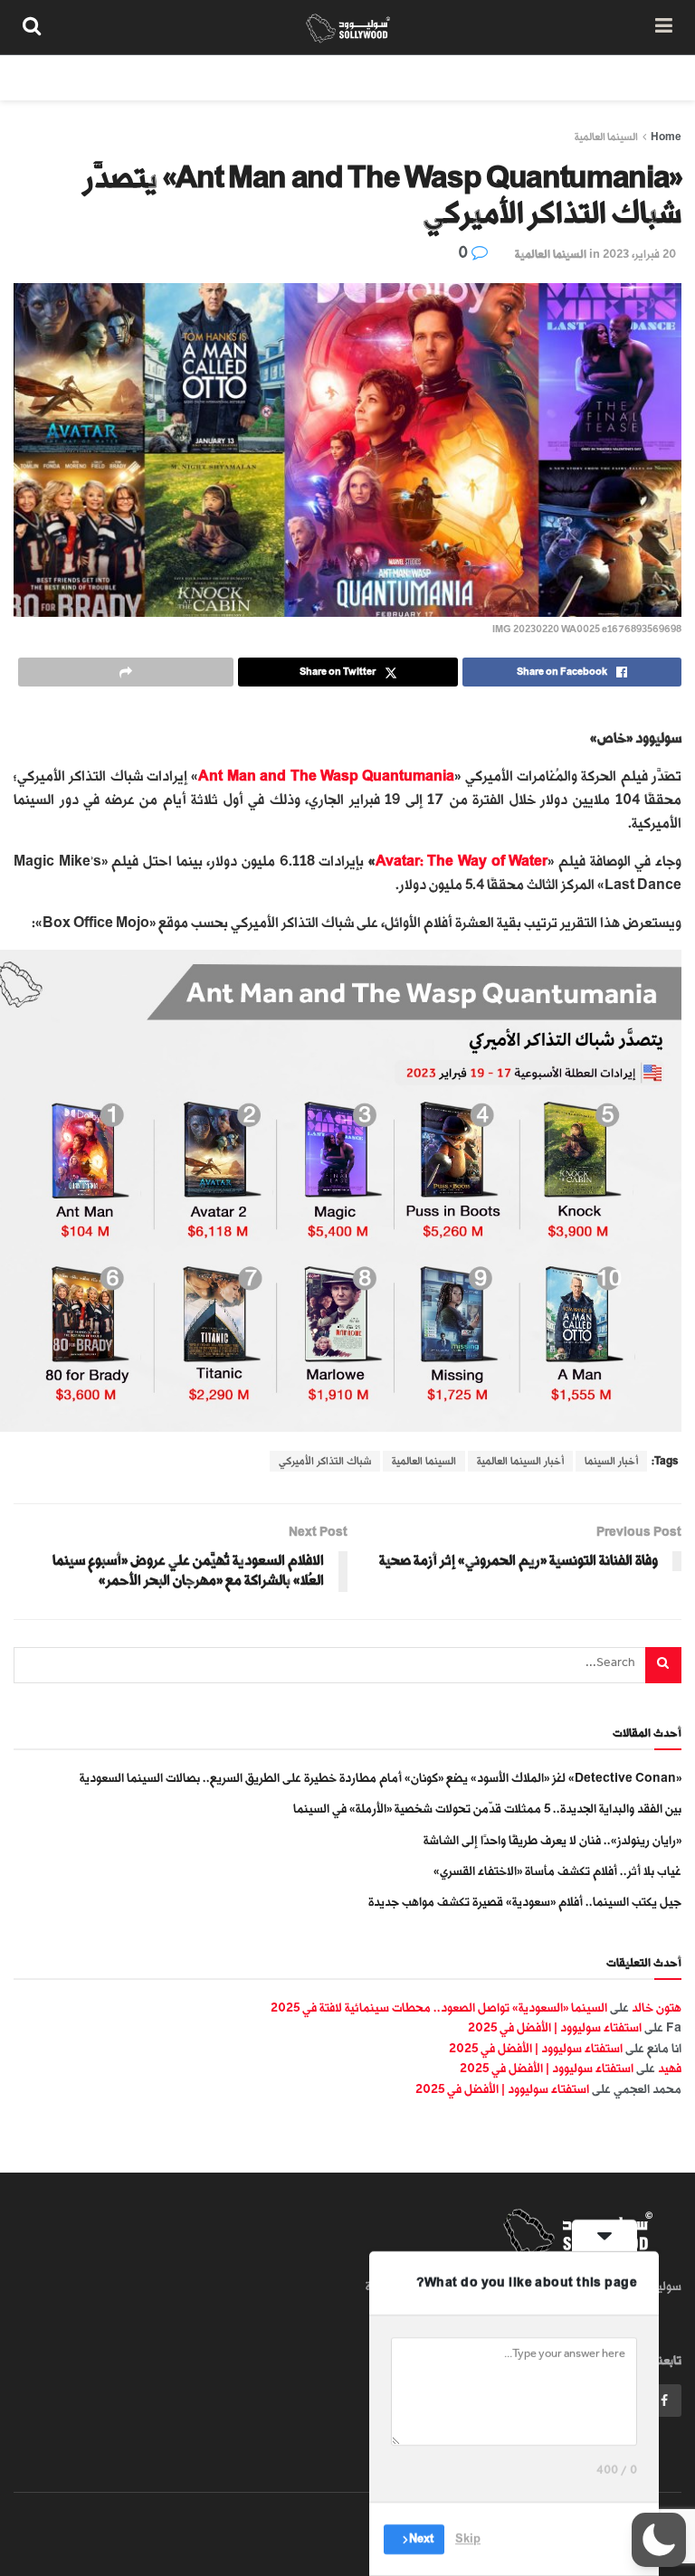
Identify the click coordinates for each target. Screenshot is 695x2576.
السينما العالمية (606, 137)
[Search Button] (32, 27)
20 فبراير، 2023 (639, 254)
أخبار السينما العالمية (520, 1461)
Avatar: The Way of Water (462, 862)
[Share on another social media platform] (126, 672)
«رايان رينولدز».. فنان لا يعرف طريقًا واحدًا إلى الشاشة (552, 1840)
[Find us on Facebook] (664, 2401)
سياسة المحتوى (562, 77)
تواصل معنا (353, 77)
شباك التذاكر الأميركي (325, 1461)
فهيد (670, 2068)
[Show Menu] (664, 27)
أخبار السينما (611, 1461)
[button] (659, 2540)
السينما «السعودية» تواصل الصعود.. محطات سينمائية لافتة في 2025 (439, 2008)
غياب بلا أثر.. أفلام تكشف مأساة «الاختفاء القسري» (557, 1871)
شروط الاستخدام (452, 77)
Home (666, 137)
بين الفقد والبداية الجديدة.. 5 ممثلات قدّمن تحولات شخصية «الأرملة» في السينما (487, 1809)
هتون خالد (657, 2008)
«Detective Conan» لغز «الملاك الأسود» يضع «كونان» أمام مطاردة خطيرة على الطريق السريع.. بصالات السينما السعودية (381, 1778)
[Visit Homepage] (348, 27)
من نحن (649, 77)
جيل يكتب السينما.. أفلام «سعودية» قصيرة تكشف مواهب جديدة (525, 1902)
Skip (468, 2539)
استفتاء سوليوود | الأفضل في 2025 (555, 2027)
